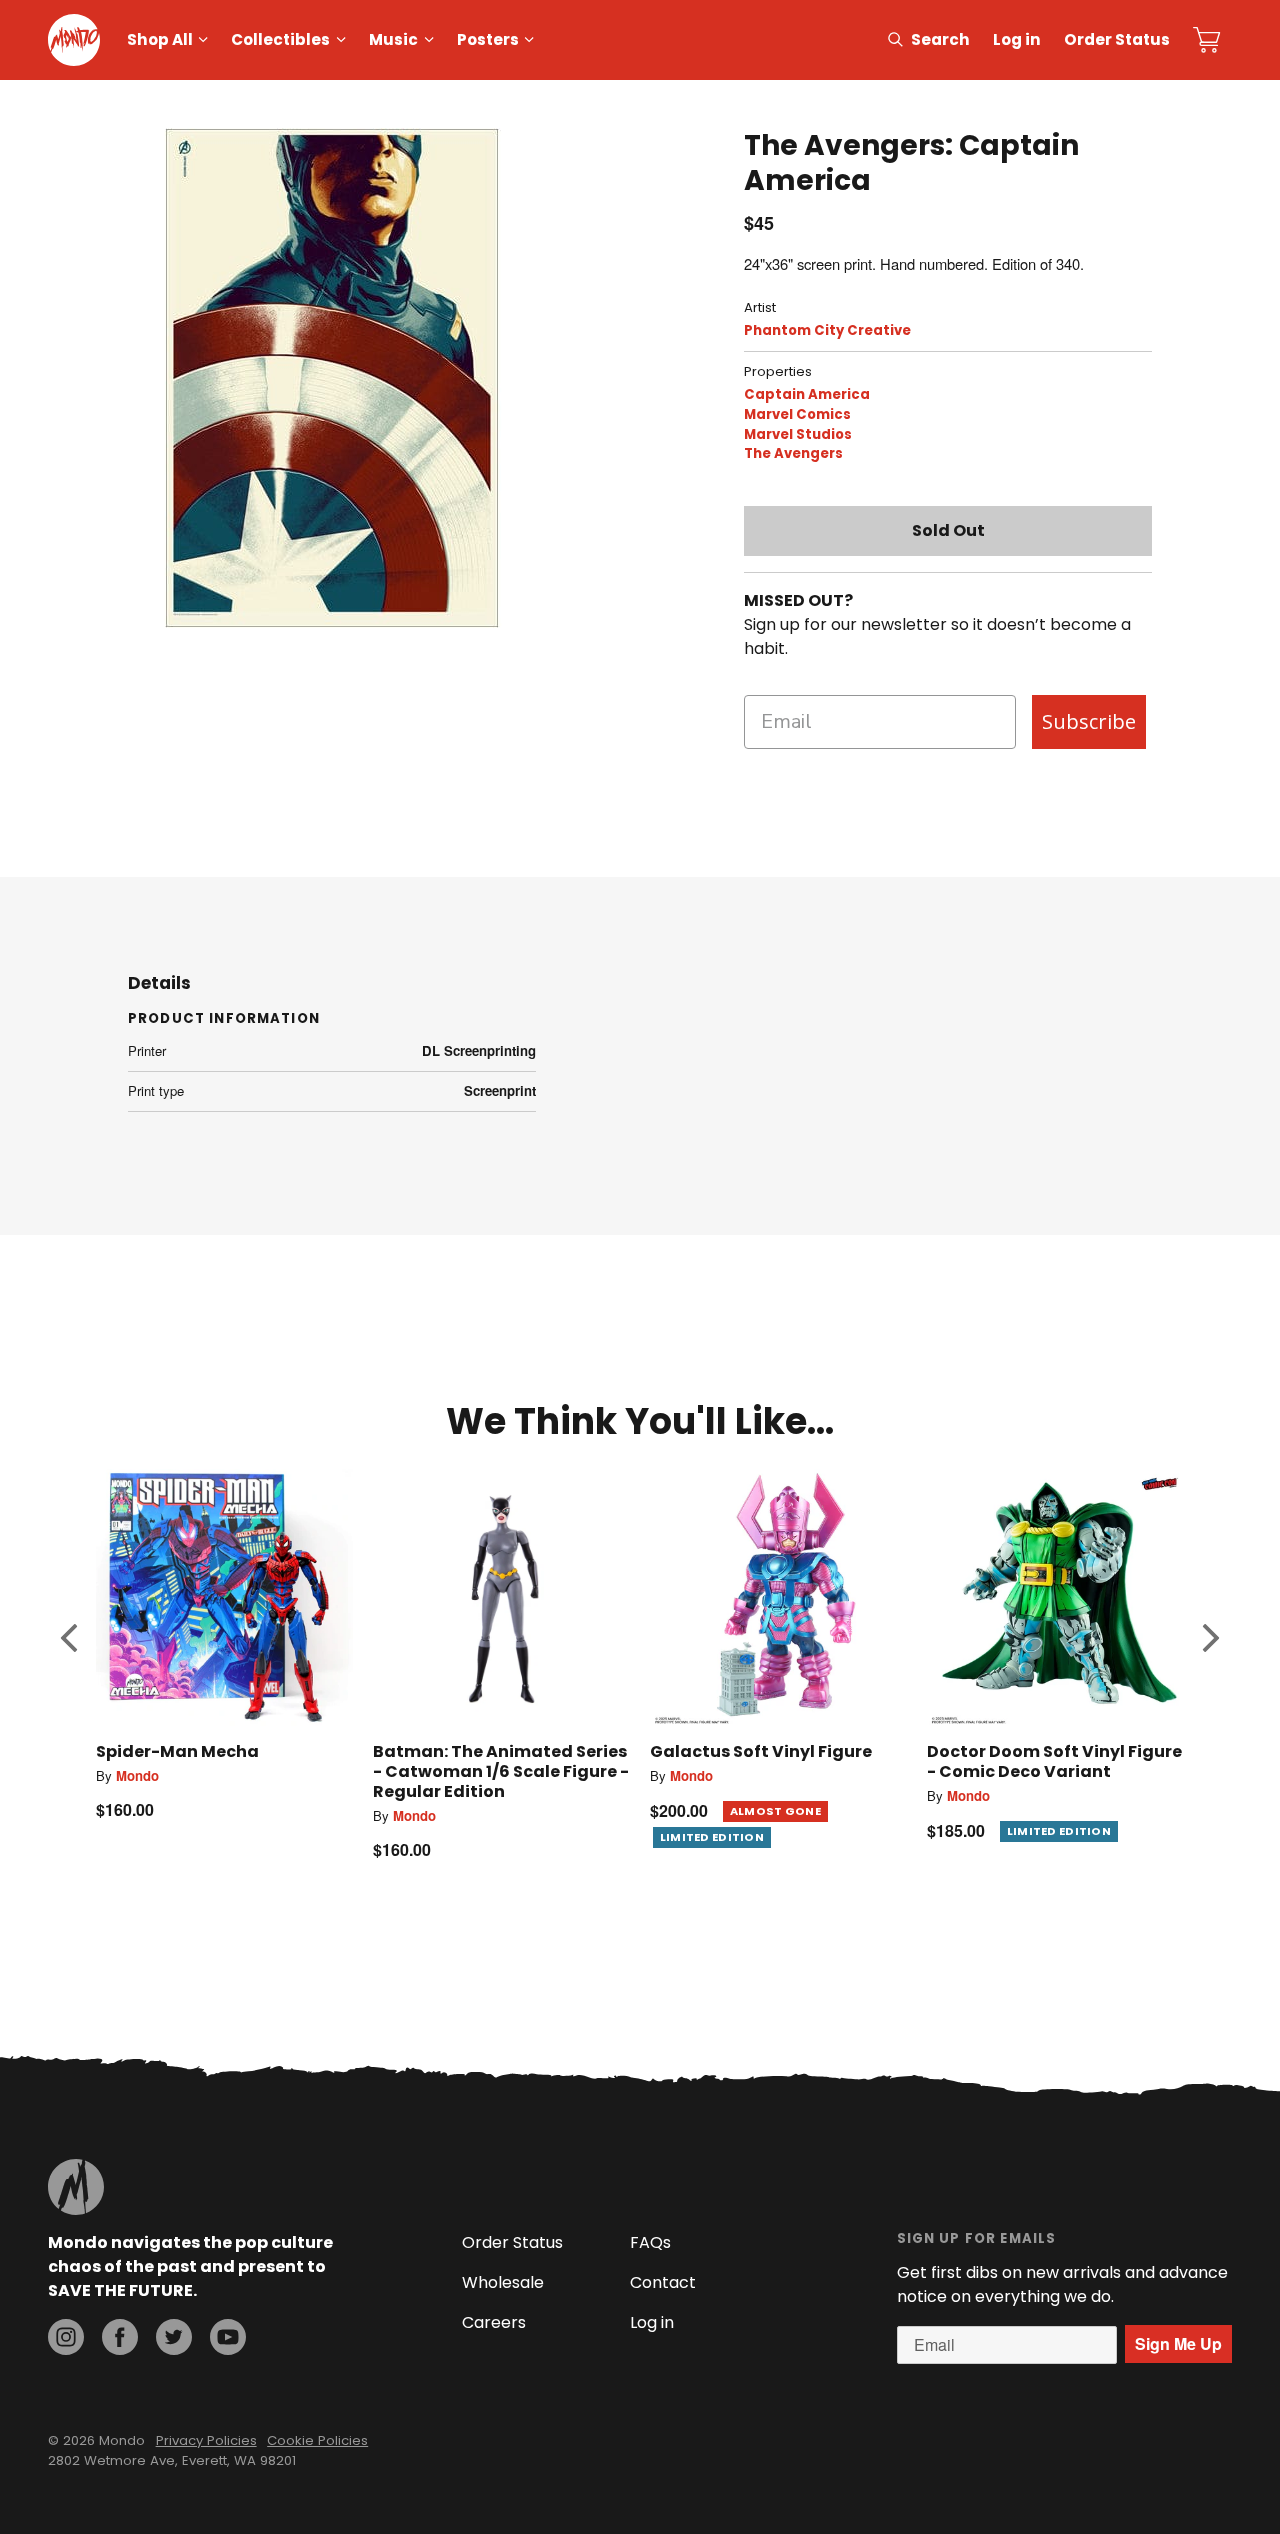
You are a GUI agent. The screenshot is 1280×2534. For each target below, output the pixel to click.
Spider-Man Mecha (177, 1751)
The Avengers (793, 453)
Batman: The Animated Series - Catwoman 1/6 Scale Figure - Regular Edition (501, 1771)
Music (393, 39)
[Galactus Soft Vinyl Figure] (778, 1597)
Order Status (1117, 39)
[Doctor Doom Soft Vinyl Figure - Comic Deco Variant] (1055, 1597)
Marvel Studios (798, 434)
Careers (494, 2322)
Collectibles (280, 39)
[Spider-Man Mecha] (224, 1597)
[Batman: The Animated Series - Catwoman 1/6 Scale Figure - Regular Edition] (501, 1597)
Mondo (137, 1775)
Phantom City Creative (827, 330)
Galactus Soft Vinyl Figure (761, 1751)
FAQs (650, 2242)
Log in (1017, 39)
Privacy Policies (206, 2440)
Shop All (160, 39)
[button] (69, 1637)
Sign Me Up (1178, 2343)
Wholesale (503, 2282)
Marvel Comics (797, 414)
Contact (663, 2282)
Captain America (807, 394)
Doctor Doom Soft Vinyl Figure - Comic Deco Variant (1054, 1761)
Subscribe (1089, 721)
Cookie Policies (317, 2440)
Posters (488, 39)
